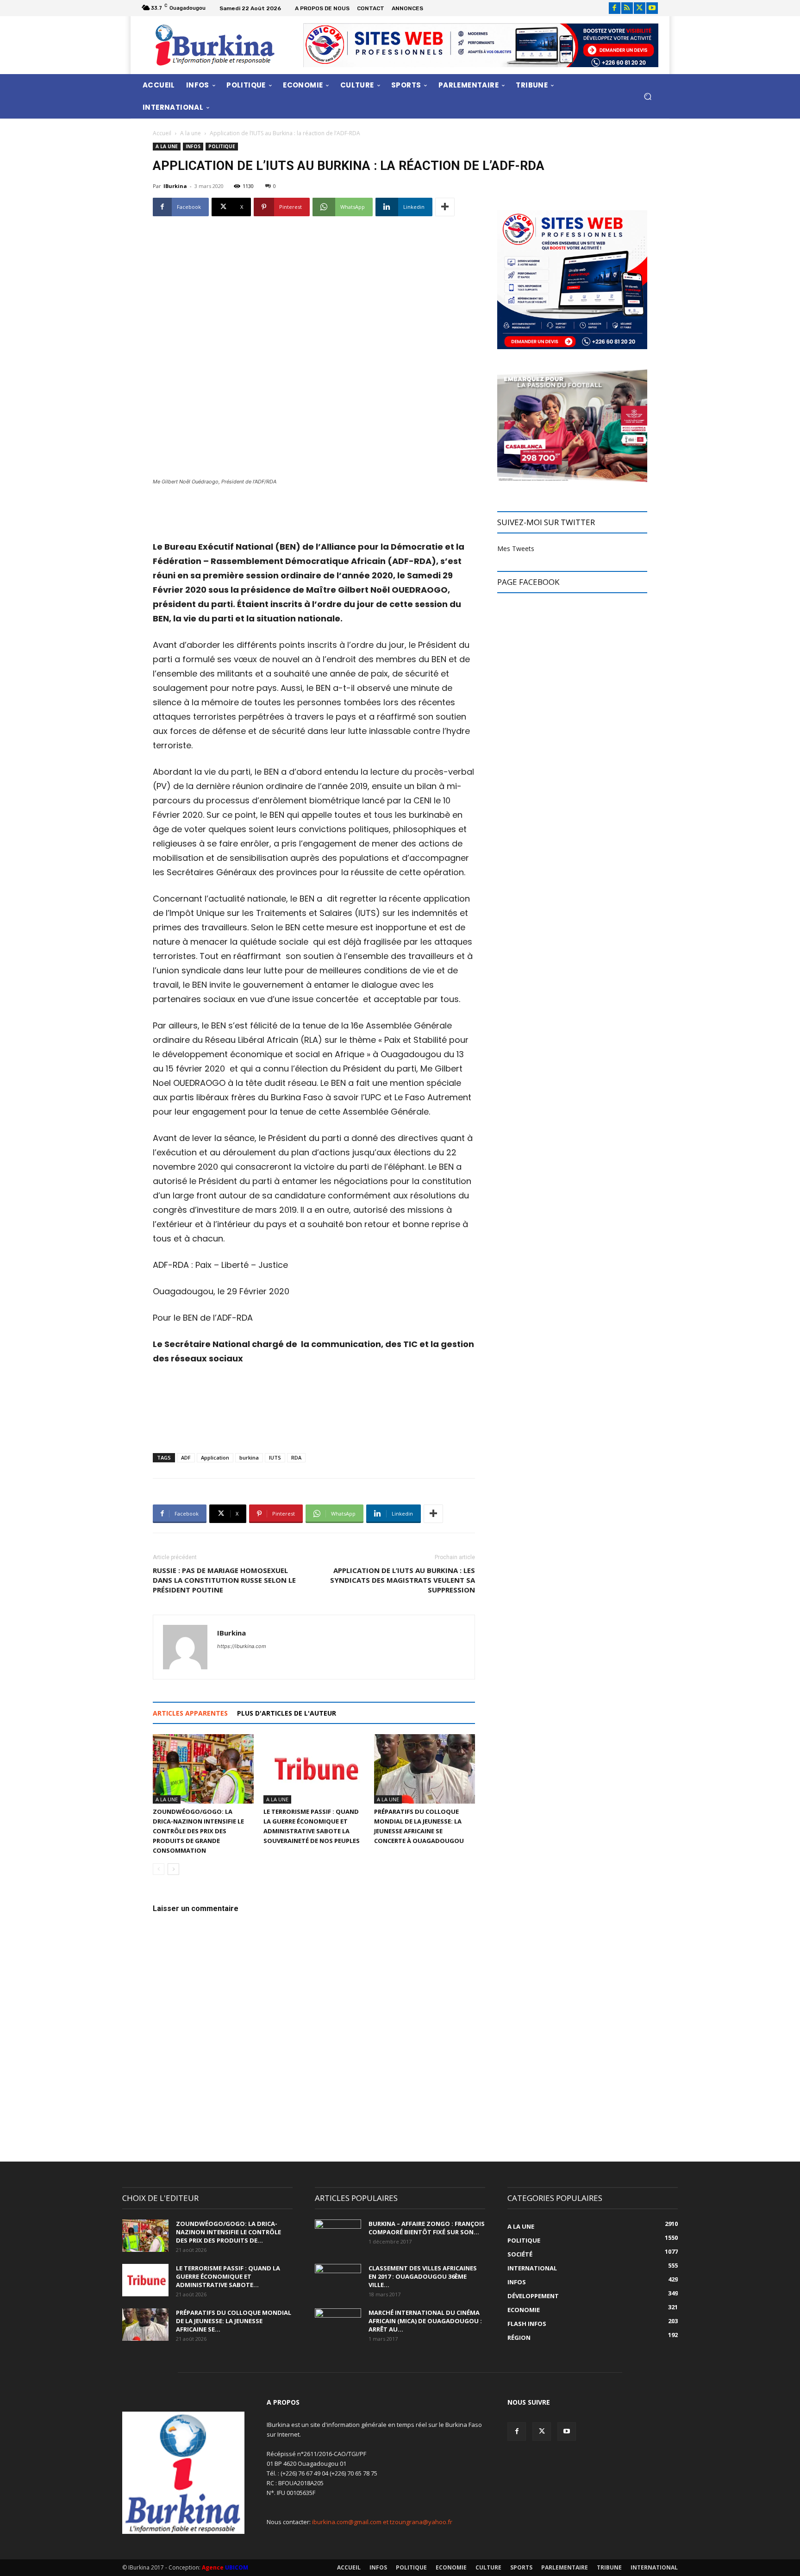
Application (215, 1457)
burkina (249, 1457)
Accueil (162, 133)
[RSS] (627, 8)
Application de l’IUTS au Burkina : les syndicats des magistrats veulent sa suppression (403, 1580)
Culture (488, 2567)
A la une (191, 133)
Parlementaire (565, 2567)
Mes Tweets (516, 548)
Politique (222, 146)
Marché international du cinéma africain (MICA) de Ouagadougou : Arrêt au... (425, 2321)
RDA (296, 1457)
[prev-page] (159, 1869)
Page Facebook (528, 582)
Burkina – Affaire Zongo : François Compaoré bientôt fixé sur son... (427, 2228)
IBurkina (175, 186)
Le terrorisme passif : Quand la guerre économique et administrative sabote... (228, 2276)
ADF (186, 1457)
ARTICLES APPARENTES (190, 1713)
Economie (451, 2567)
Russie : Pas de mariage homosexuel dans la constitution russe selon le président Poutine (224, 1580)
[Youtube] (652, 8)
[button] (647, 96)
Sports (521, 2567)
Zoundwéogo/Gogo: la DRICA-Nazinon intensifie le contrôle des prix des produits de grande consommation (198, 1831)
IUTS (275, 1457)
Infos (193, 146)
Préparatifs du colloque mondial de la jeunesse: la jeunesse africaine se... (234, 2321)
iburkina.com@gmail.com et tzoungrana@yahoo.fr (382, 2522)
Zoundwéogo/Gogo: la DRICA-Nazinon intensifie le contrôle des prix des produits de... (228, 2232)
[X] (640, 8)
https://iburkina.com (242, 1646)
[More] (445, 207)
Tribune (609, 2567)
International (654, 2567)
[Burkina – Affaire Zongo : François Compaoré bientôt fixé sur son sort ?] (338, 2236)
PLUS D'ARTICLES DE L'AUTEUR (287, 1713)
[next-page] (173, 1869)
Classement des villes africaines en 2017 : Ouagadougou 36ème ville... (423, 2276)
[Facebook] (615, 8)
